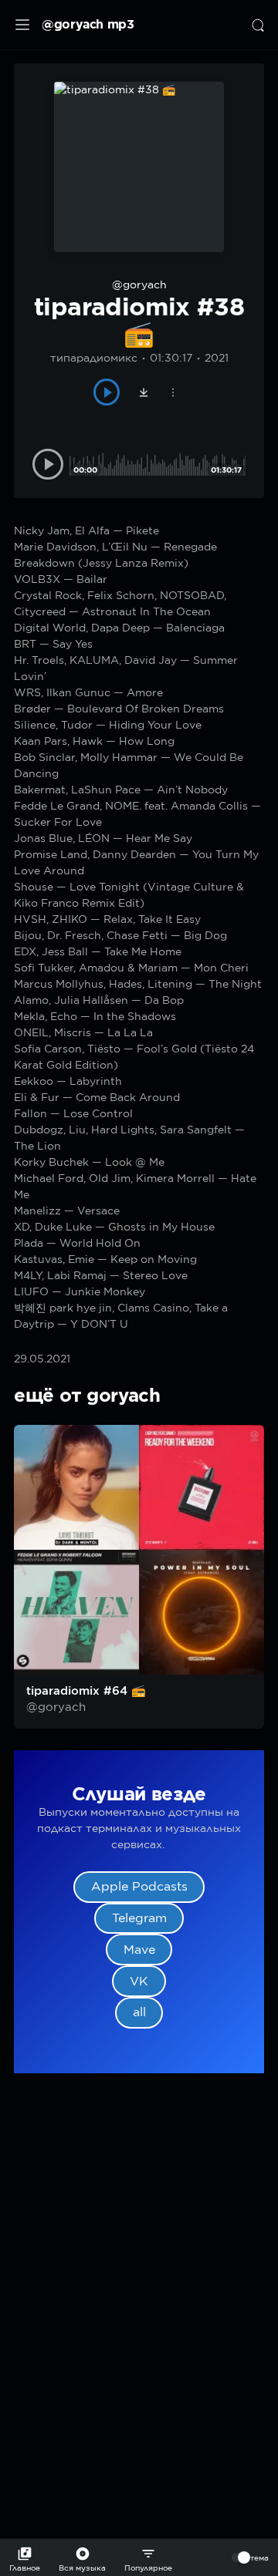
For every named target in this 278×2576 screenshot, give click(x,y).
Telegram (139, 1918)
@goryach (139, 285)
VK (139, 1981)
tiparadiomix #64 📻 (86, 1691)
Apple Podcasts (139, 1886)
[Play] (107, 392)
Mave (139, 1950)
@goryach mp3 (88, 24)
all (139, 2012)
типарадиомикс (94, 358)
